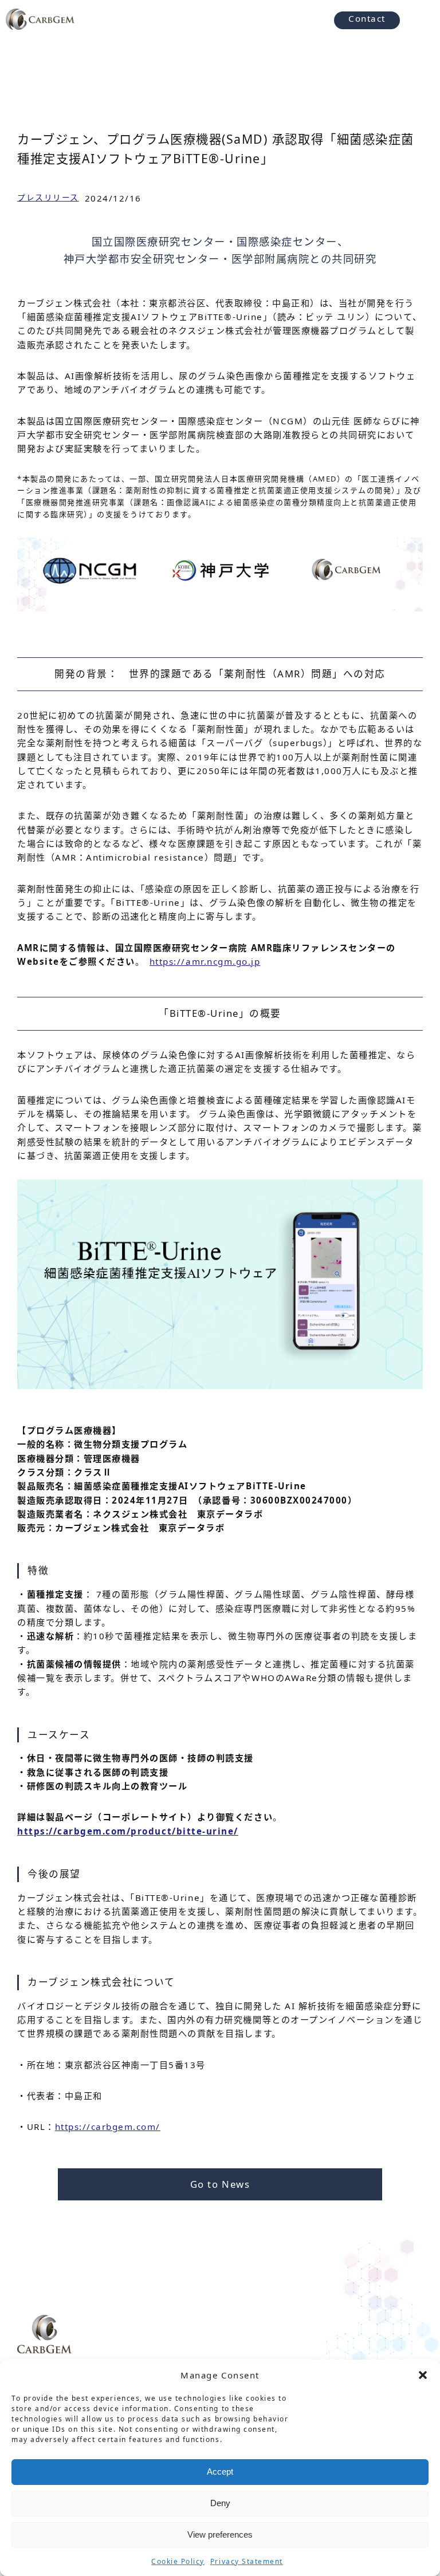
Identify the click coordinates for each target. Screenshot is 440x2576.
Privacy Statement (247, 2561)
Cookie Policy (178, 2561)
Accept (220, 2472)
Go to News (220, 2184)
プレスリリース (48, 197)
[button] (423, 2375)
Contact (367, 18)
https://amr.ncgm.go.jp (205, 961)
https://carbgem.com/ (108, 2127)
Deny (220, 2503)
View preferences (220, 2534)
